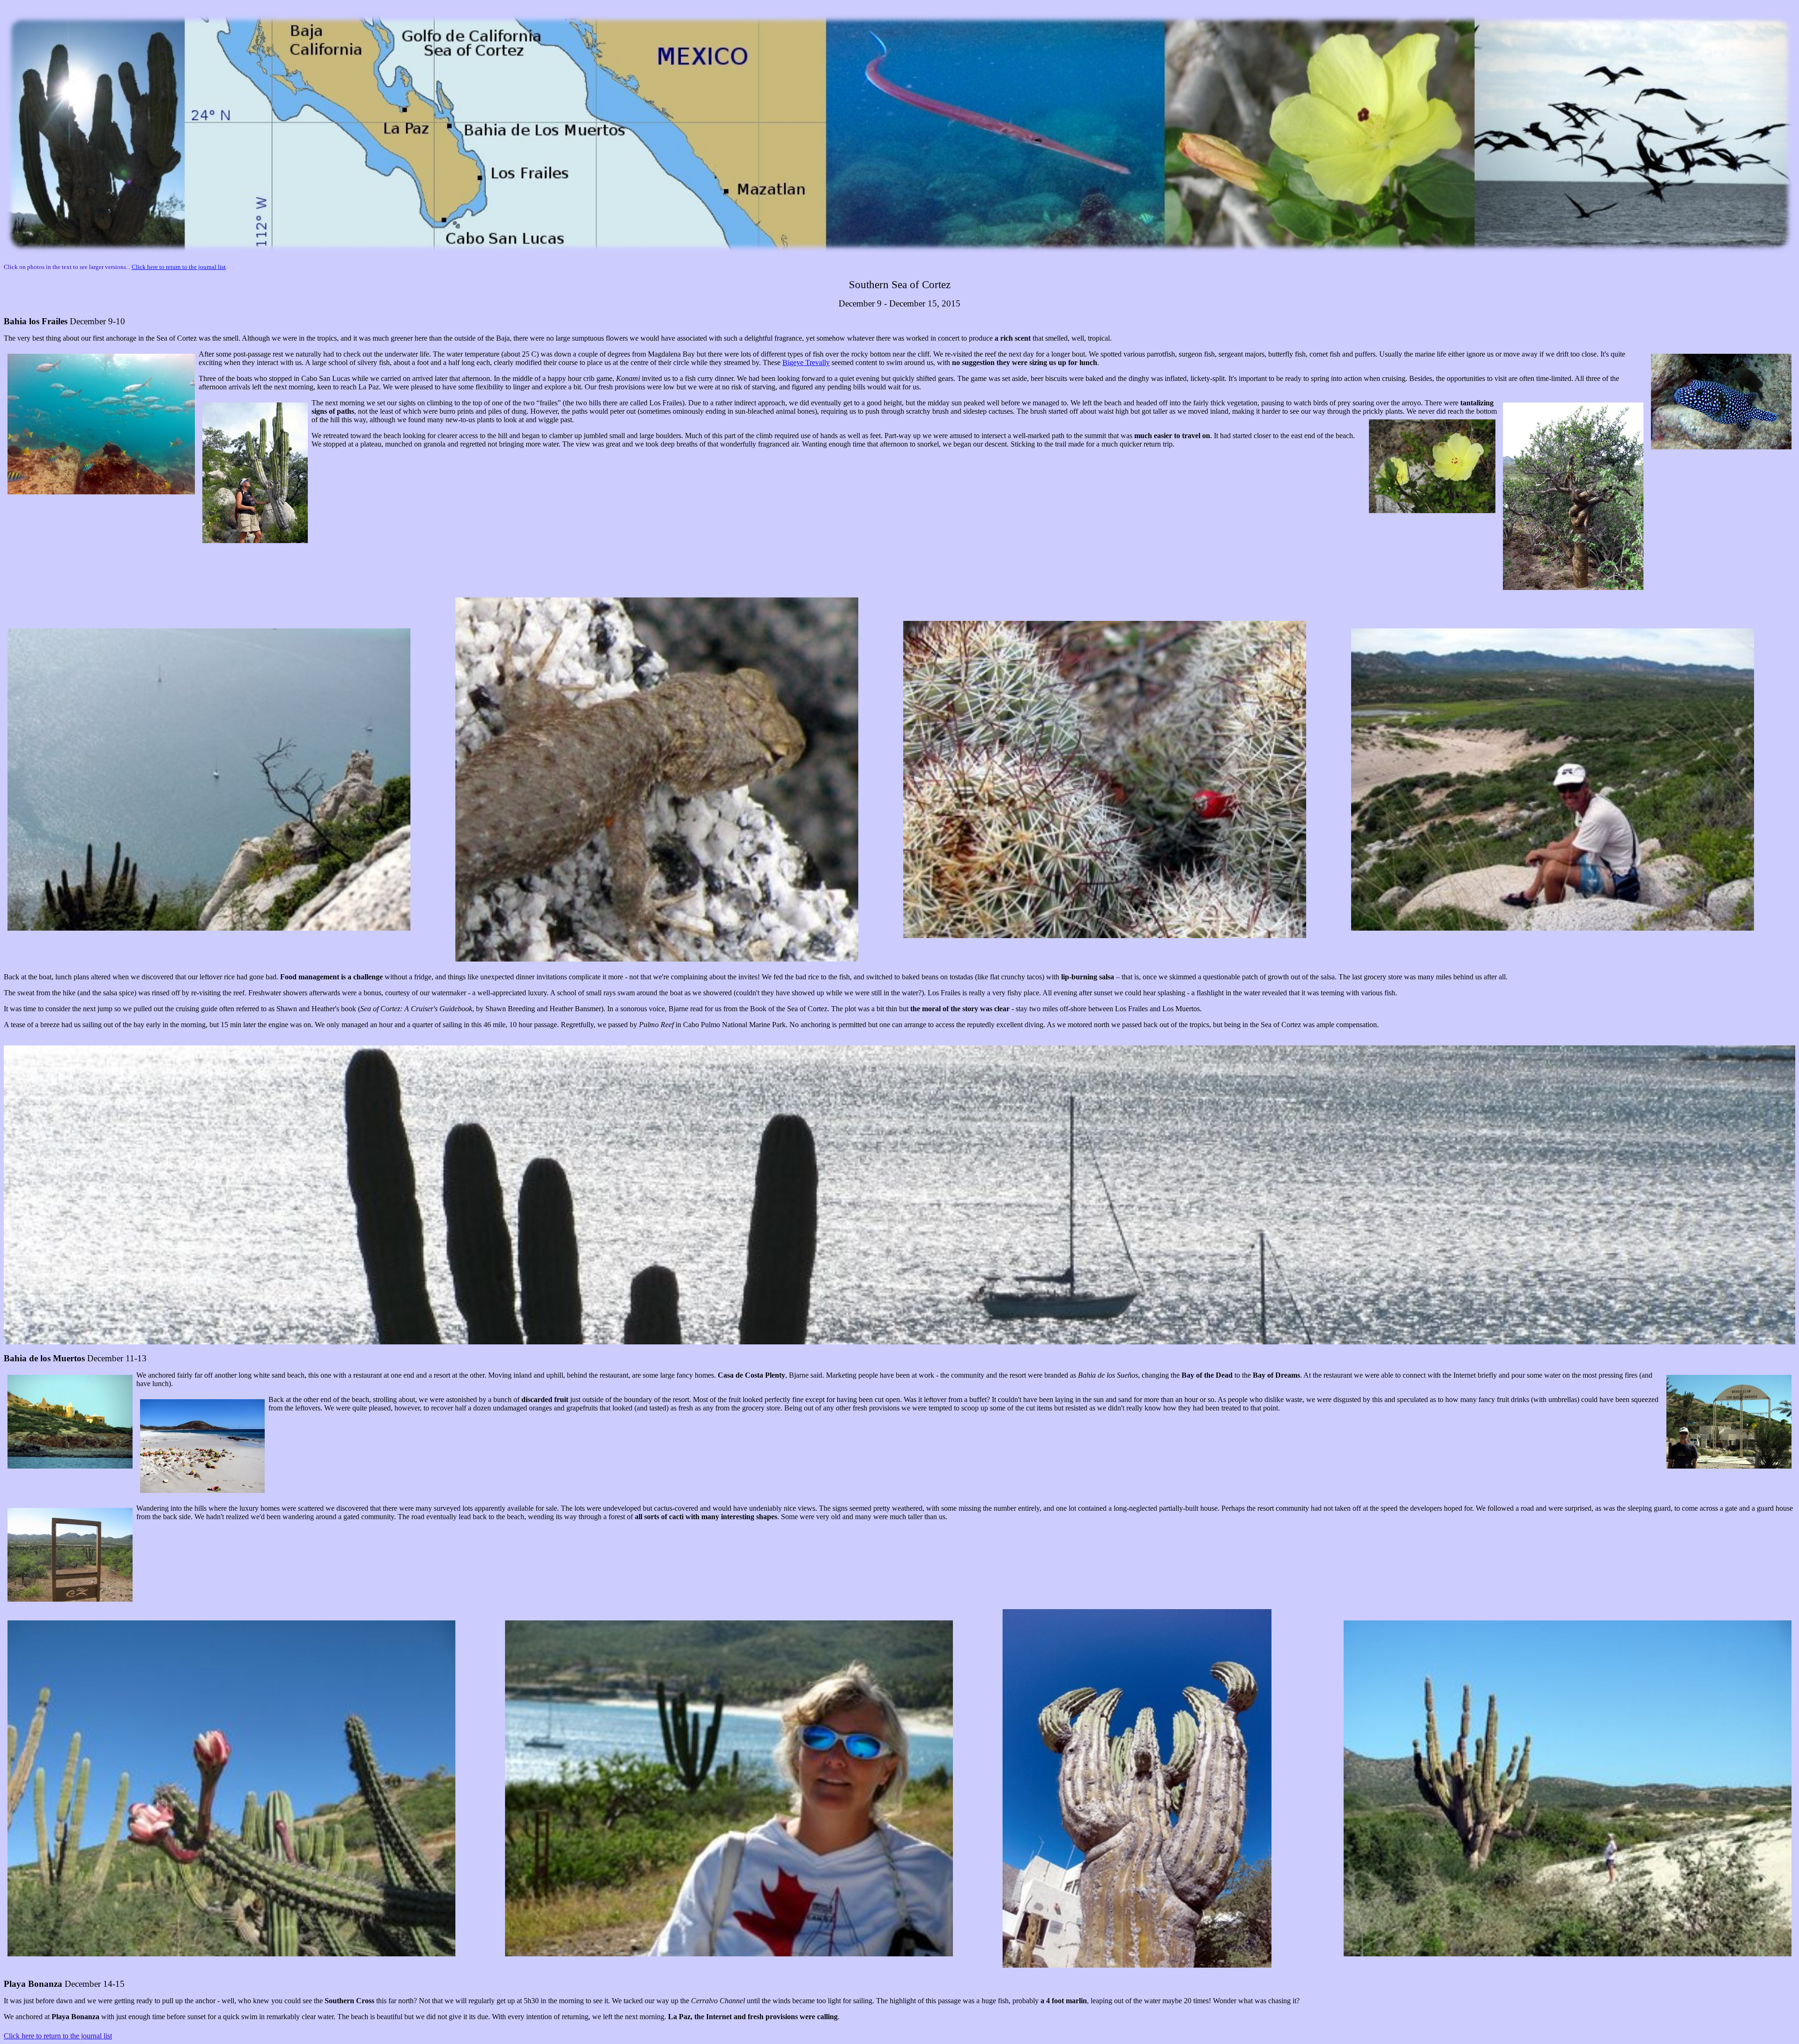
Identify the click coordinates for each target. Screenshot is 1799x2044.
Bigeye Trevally (806, 362)
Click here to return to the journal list (179, 267)
